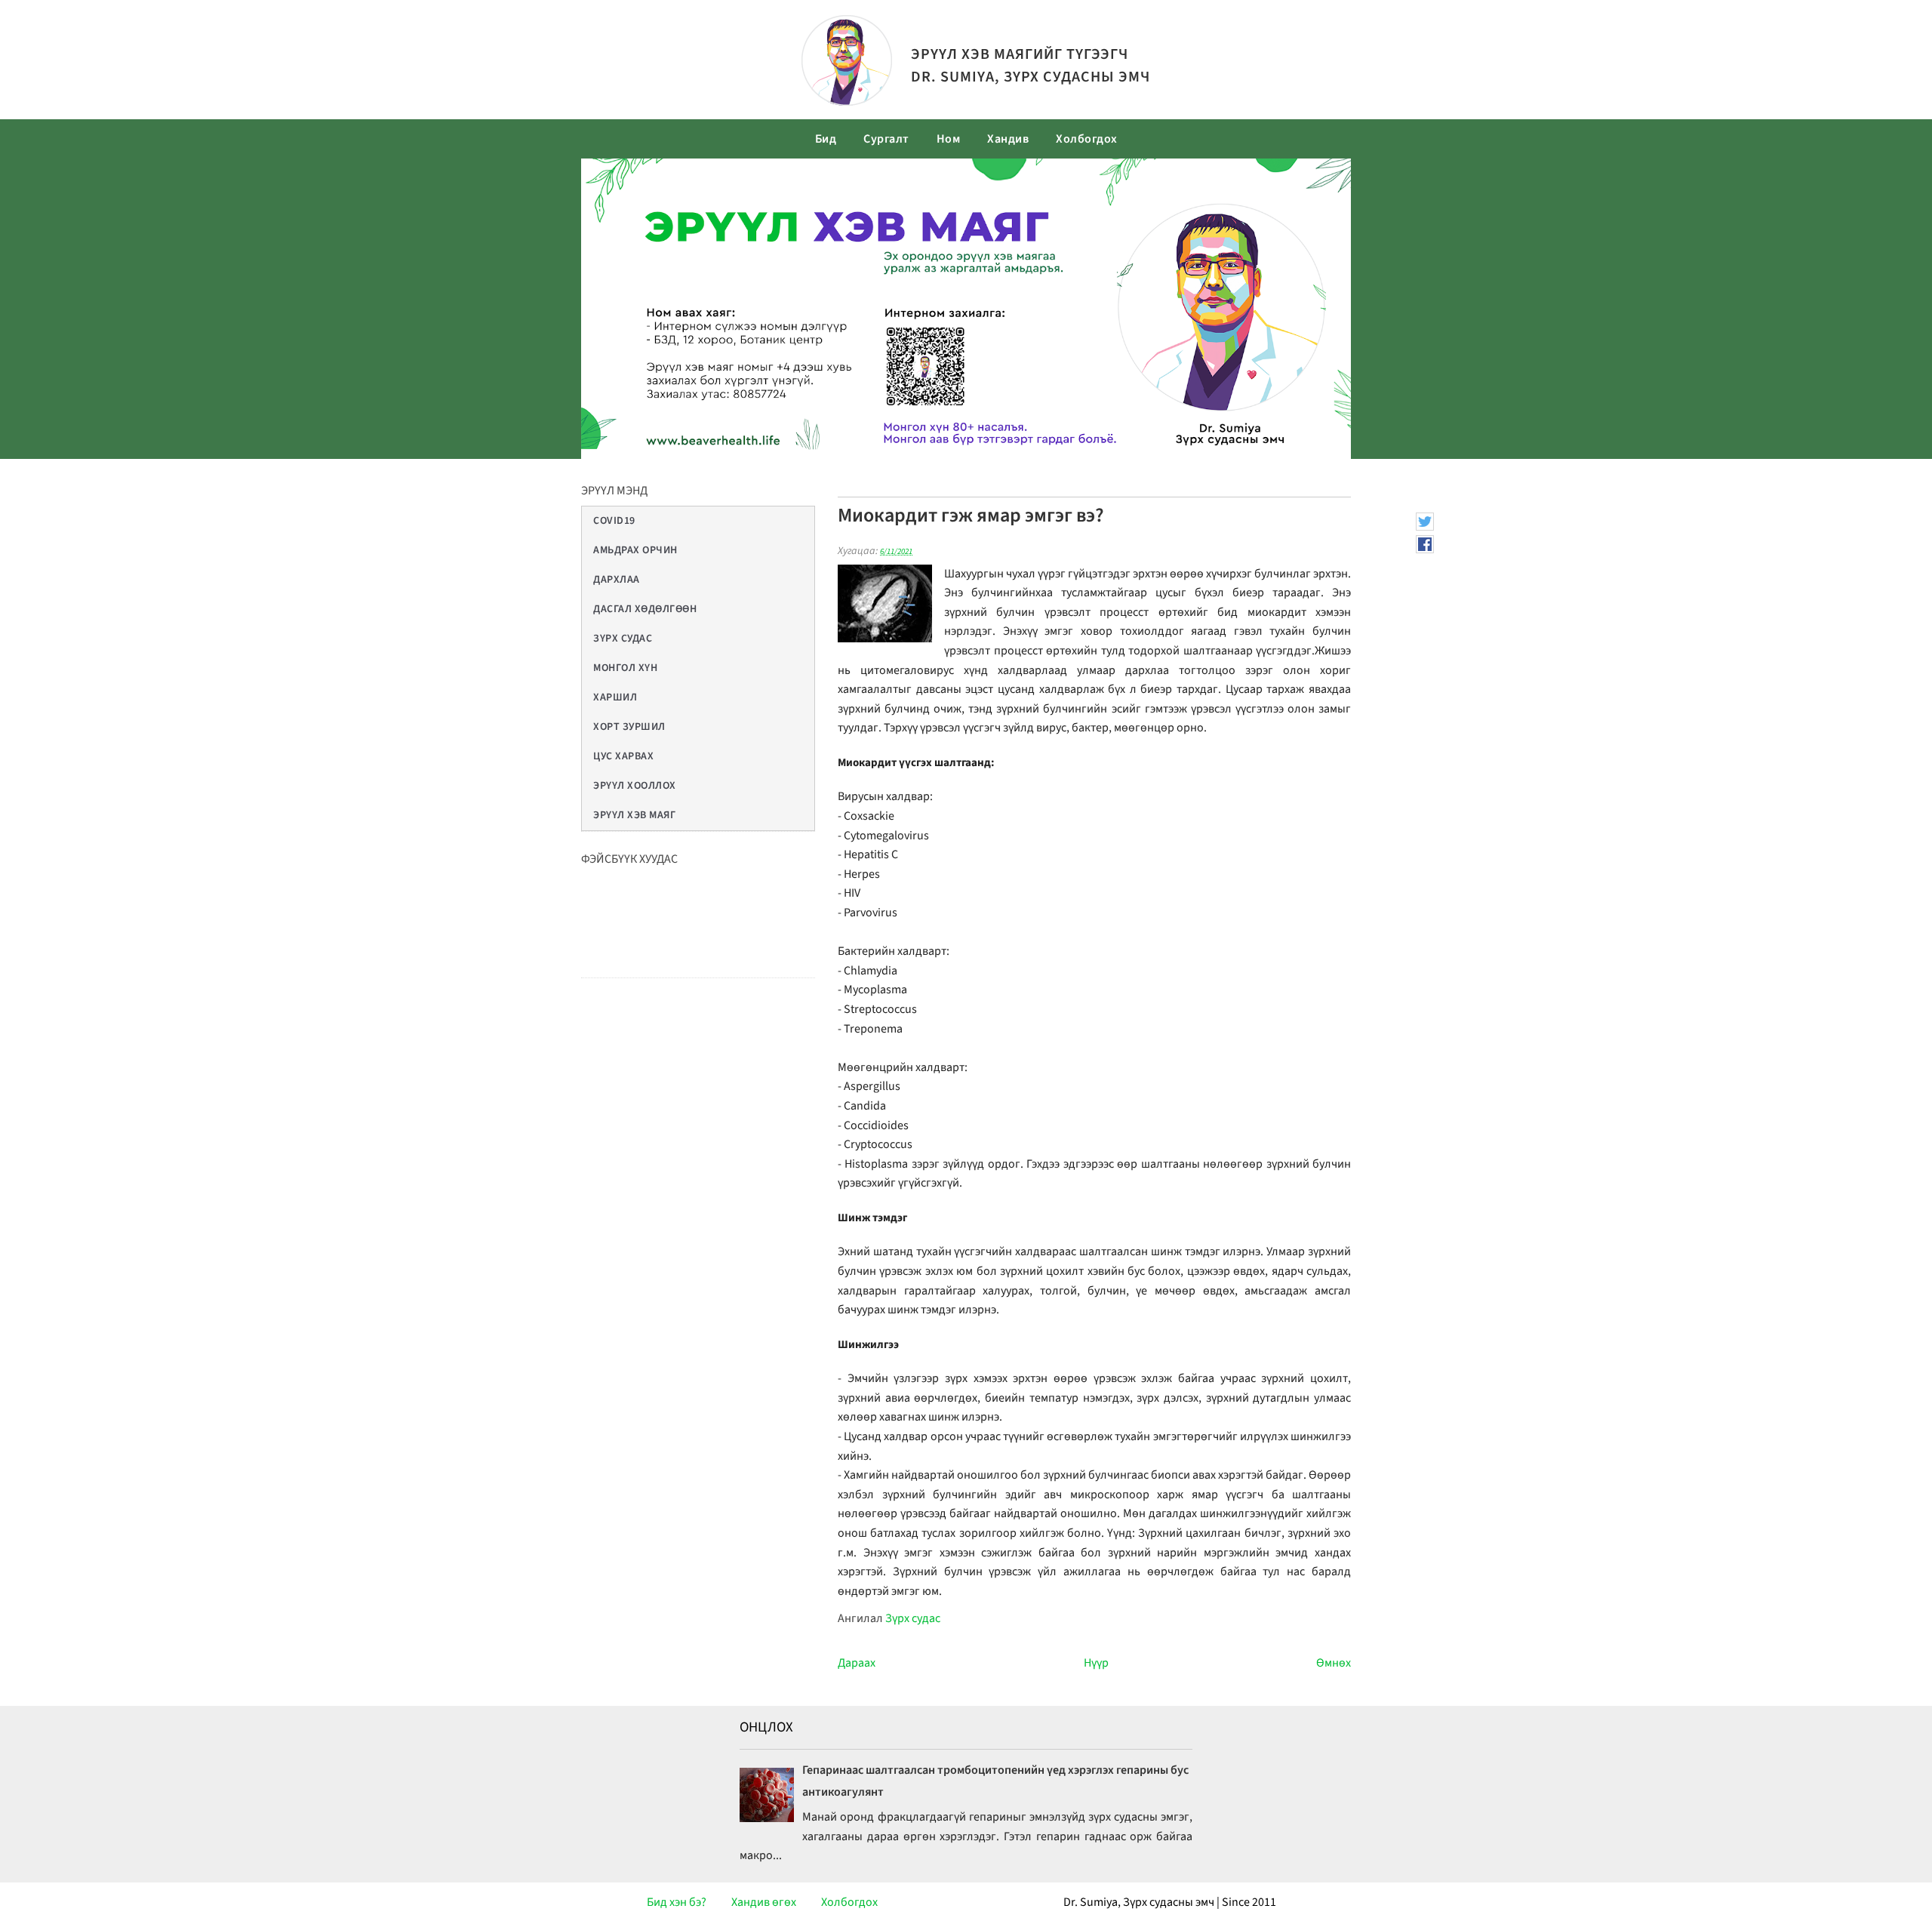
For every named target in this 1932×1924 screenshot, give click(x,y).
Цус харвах (623, 756)
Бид (826, 139)
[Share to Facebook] (1425, 544)
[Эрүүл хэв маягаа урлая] (847, 102)
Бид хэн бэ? (677, 1902)
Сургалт (886, 139)
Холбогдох (1087, 139)
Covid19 (614, 521)
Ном (949, 139)
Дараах (857, 1663)
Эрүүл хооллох (635, 786)
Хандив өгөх (764, 1902)
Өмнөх (1334, 1663)
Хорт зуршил (629, 727)
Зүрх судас (623, 639)
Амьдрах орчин (635, 550)
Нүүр (1096, 1663)
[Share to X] (1425, 522)
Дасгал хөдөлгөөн (645, 609)
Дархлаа (617, 580)
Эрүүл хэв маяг (634, 815)
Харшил (615, 697)
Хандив (1008, 139)
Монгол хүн (625, 668)
